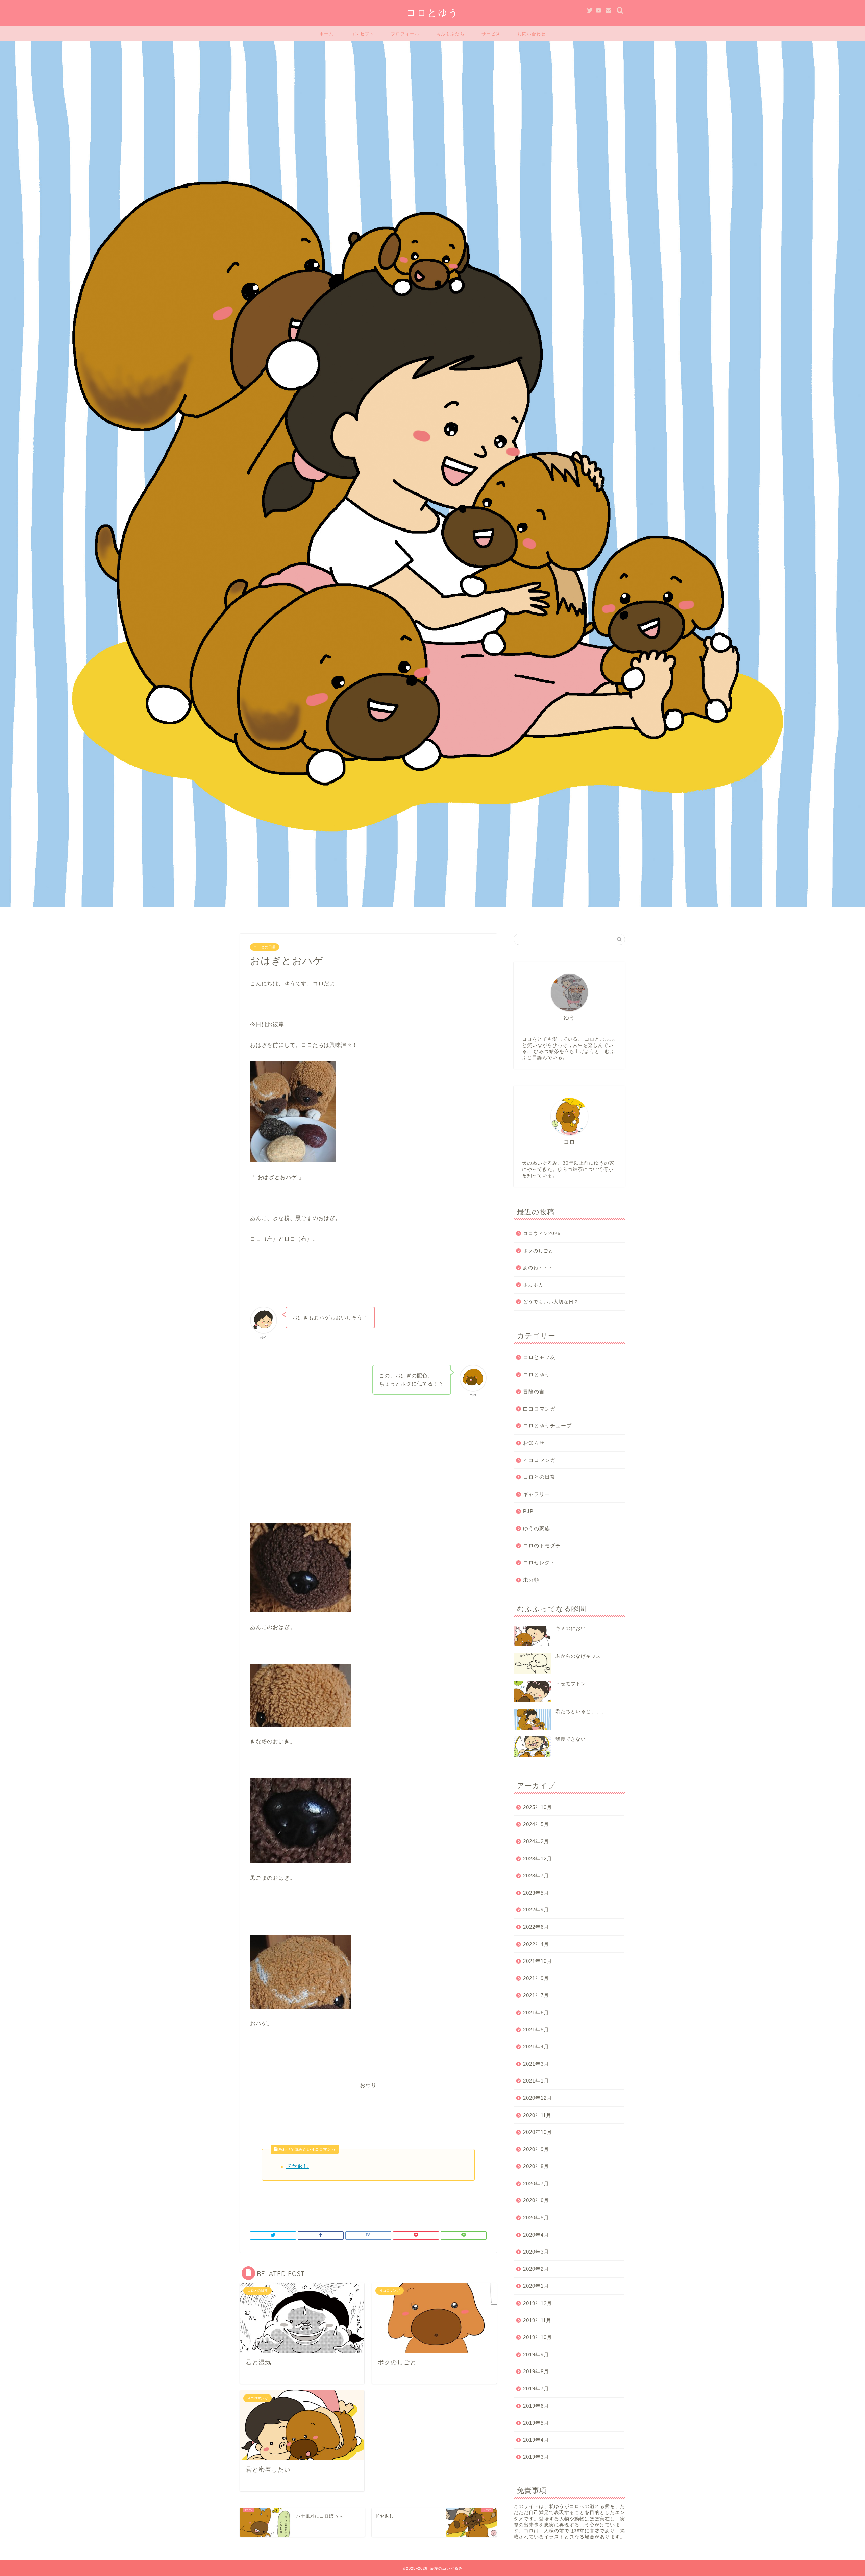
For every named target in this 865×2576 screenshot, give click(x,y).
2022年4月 (536, 1944)
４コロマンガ (539, 1460)
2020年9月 (536, 2149)
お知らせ (534, 1443)
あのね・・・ (538, 1268)
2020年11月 (537, 2115)
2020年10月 (538, 2132)
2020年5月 (536, 2218)
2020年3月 (536, 2252)
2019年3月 (536, 2457)
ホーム (326, 34)
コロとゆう (433, 13)
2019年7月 (536, 2389)
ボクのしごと (538, 1251)
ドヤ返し (297, 2166)
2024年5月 (536, 1824)
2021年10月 (538, 1961)
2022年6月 (536, 1927)
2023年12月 (538, 1859)
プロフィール (405, 34)
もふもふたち (450, 34)
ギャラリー (537, 1494)
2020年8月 (536, 2166)
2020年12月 (538, 2098)
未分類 (531, 1580)
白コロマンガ (539, 1409)
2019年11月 (537, 2320)
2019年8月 (536, 2371)
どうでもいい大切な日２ (551, 1302)
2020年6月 (536, 2200)
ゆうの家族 (537, 1528)
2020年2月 (536, 2269)
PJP (528, 1511)
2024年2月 (536, 1841)
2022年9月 (536, 1910)
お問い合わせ (532, 34)
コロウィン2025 (542, 1234)
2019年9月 (536, 2354)
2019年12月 (538, 2303)
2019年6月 (536, 2406)
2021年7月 (536, 1995)
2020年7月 (536, 2183)
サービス (491, 34)
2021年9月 (536, 1978)
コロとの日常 (265, 947)
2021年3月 (536, 2064)
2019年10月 (538, 2337)
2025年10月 (538, 1807)
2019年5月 (536, 2423)
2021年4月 (536, 2047)
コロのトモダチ (542, 1546)
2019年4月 (536, 2440)
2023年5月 (536, 1893)
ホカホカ (533, 1285)
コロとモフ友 (539, 1357)
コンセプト (362, 34)
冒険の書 (534, 1391)
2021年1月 (536, 2081)
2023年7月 (536, 1875)
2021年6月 (536, 2012)
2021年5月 (536, 2030)
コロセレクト (539, 1562)
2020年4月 (536, 2235)
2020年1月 (536, 2286)
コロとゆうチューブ (547, 1426)
